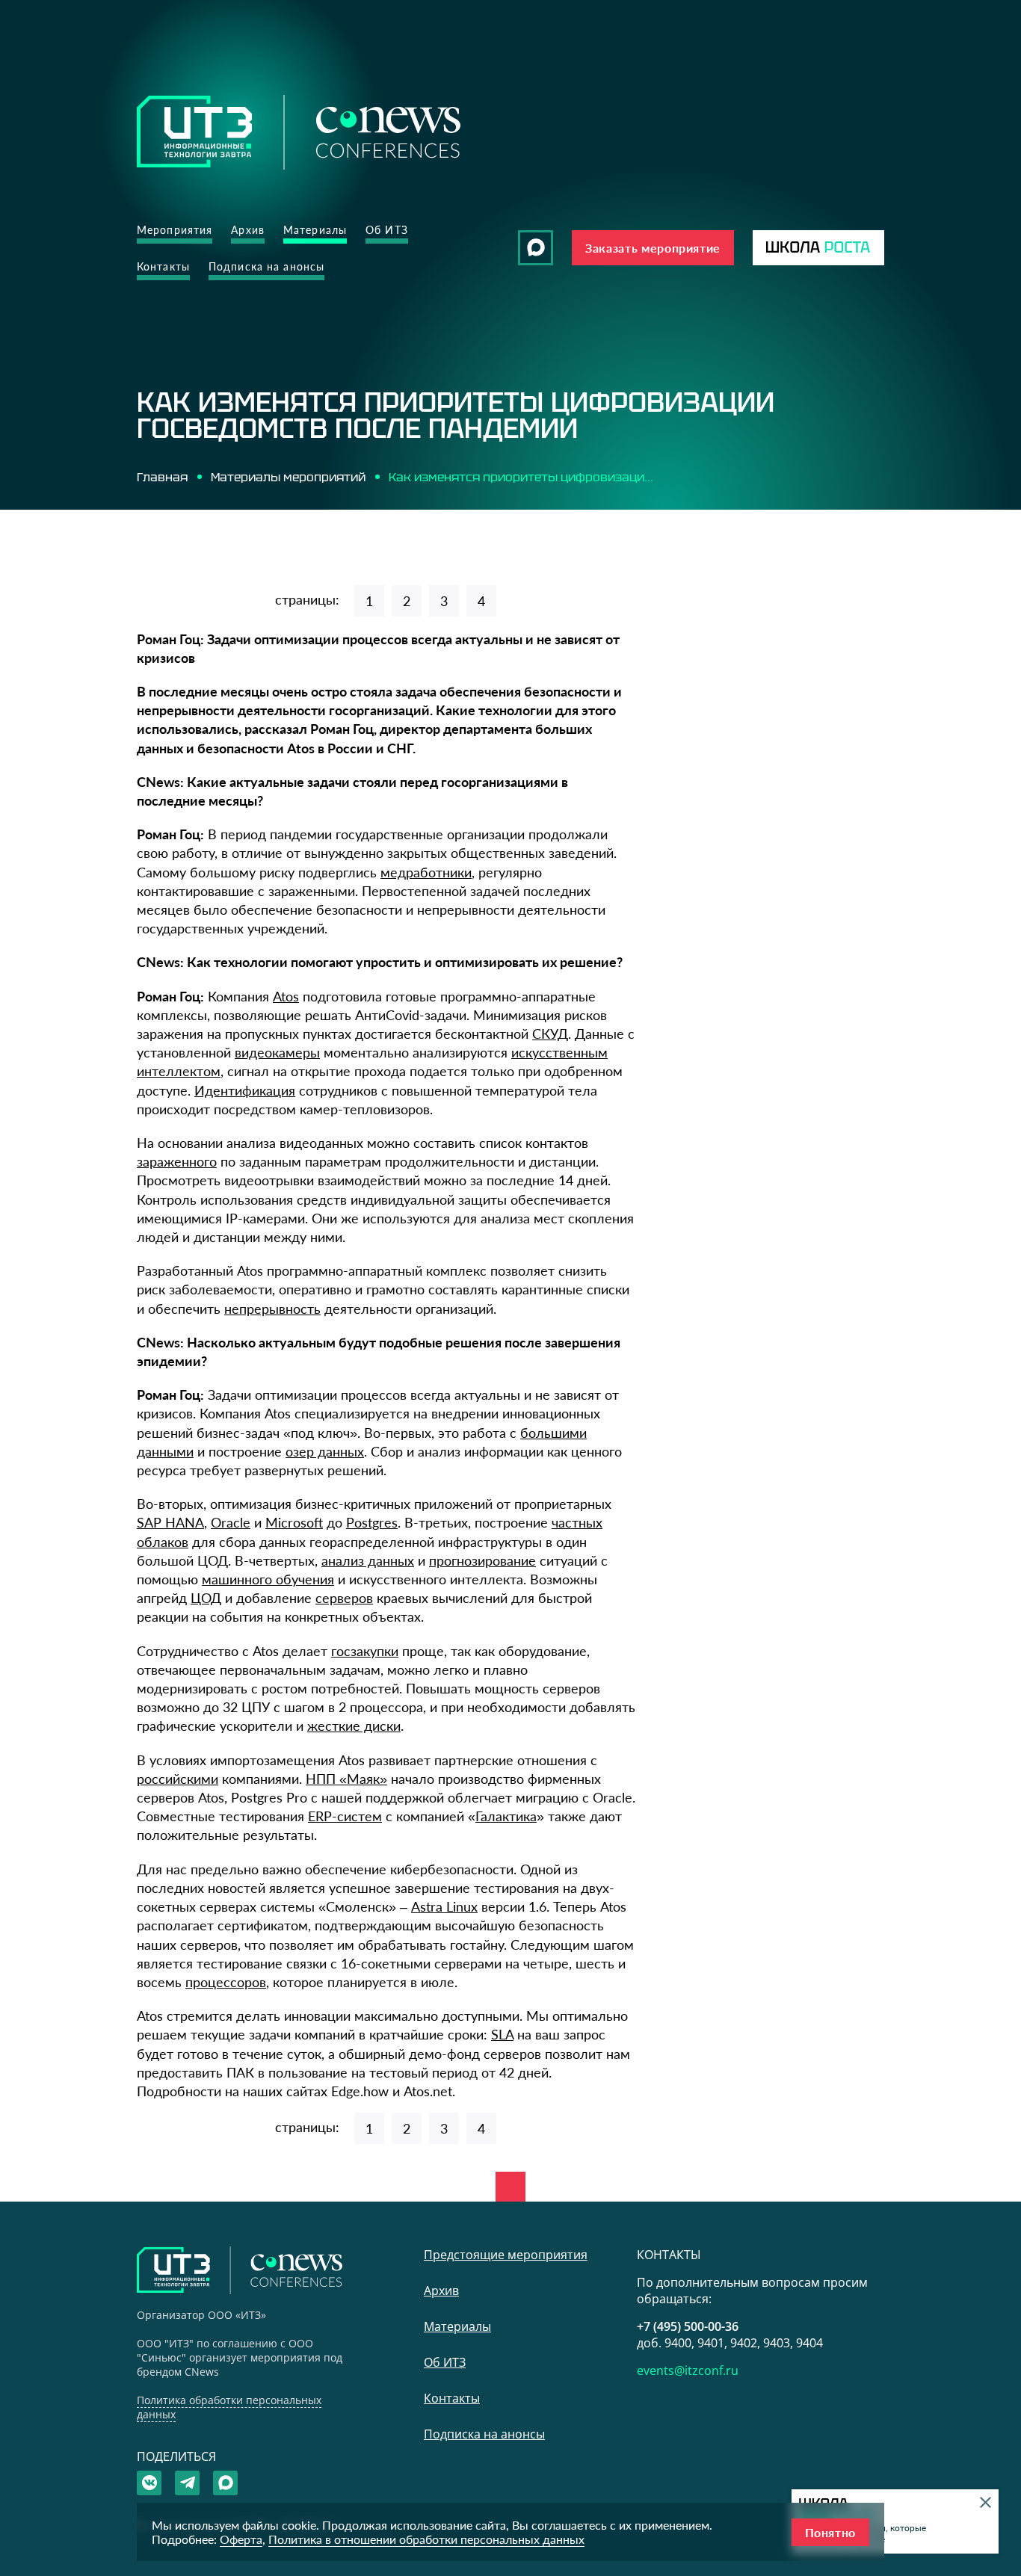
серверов (344, 1598)
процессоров (226, 1982)
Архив (248, 230)
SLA (502, 2034)
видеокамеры (277, 1052)
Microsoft (294, 1522)
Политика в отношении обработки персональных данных (426, 2539)
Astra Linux (444, 1906)
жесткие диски (354, 1726)
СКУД (550, 1034)
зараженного (177, 1161)
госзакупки (365, 1651)
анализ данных (368, 1560)
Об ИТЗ (387, 230)
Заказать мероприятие (653, 248)
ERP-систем (345, 1816)
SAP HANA (170, 1522)
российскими (178, 1779)
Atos (286, 996)
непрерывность (272, 1309)
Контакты (163, 266)
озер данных (325, 1451)
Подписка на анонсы (266, 266)
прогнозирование (482, 1560)
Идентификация (245, 1090)
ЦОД (206, 1598)
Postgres (372, 1522)
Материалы (315, 230)
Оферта (241, 2539)
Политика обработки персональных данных (229, 2407)
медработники (426, 872)
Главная (162, 477)
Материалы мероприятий (288, 477)
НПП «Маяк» (346, 1779)
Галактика (506, 1816)
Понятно (830, 2532)
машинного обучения (268, 1579)
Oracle (231, 1522)
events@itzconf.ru (688, 2370)
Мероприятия (175, 230)
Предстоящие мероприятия (506, 2255)
